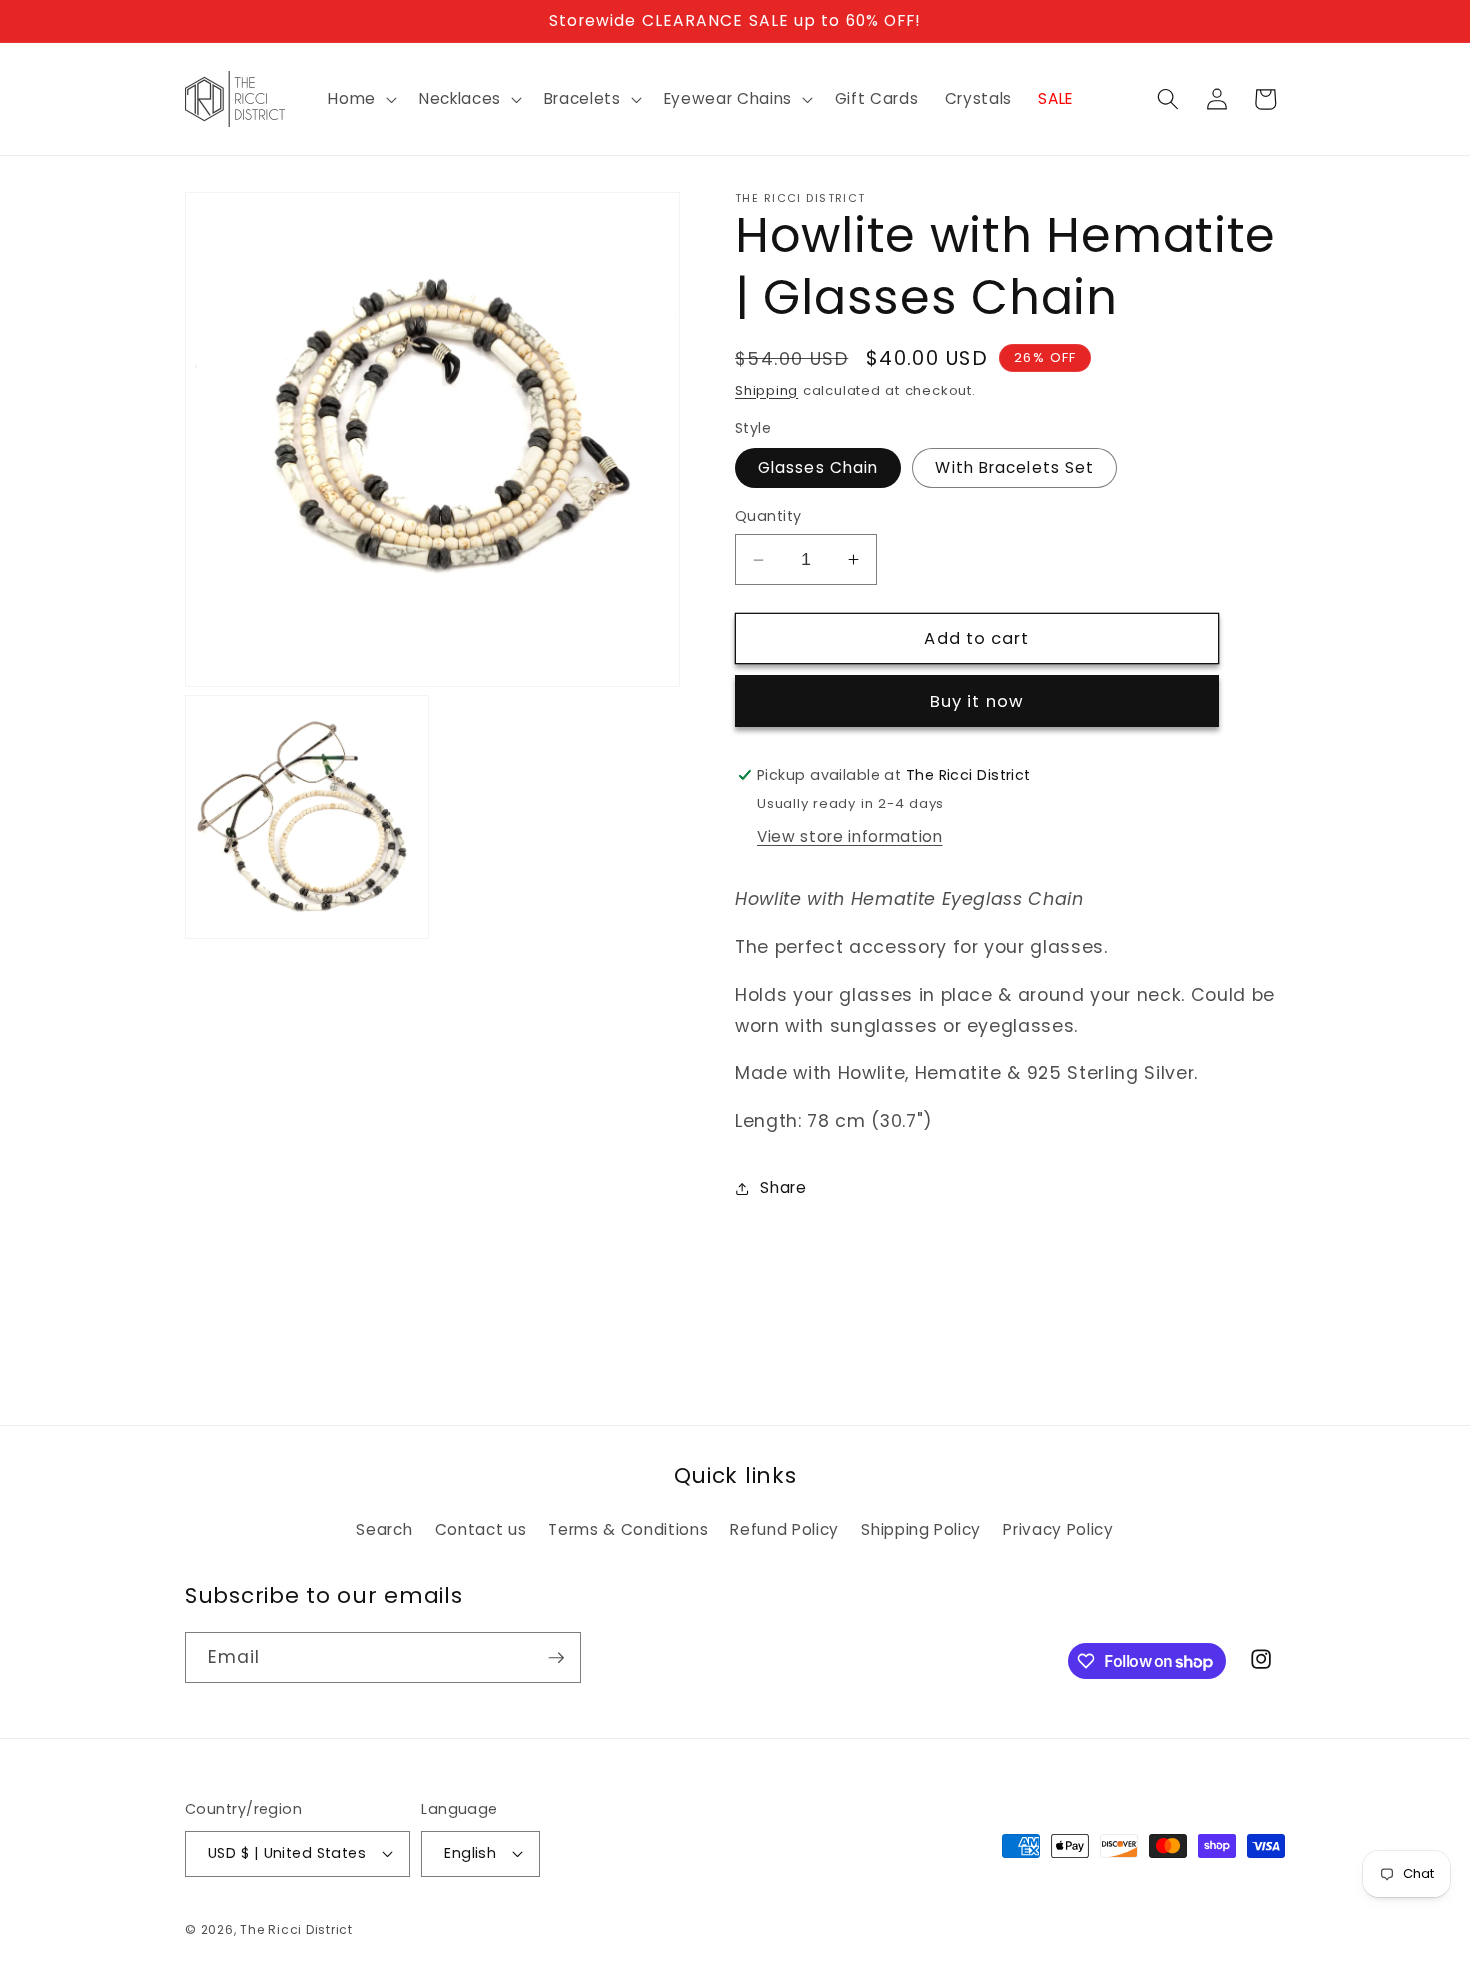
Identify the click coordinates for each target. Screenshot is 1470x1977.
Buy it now (977, 701)
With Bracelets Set (1014, 467)
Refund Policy (784, 1529)
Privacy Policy (1058, 1529)
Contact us (481, 1529)
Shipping (766, 390)
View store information (850, 836)
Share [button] (783, 1187)
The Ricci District (296, 1929)
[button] (360, 99)
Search (384, 1529)
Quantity (768, 516)
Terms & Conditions (628, 1529)
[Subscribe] (556, 1658)
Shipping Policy (921, 1529)
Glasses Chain (818, 467)
